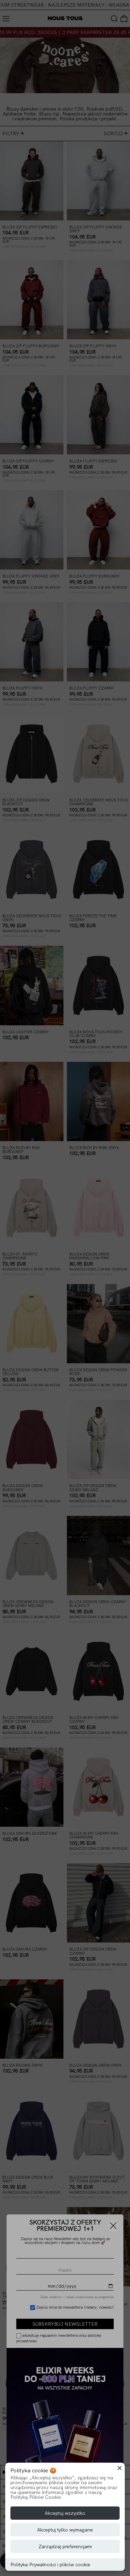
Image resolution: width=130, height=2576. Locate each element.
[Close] (120, 2468)
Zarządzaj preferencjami (65, 2546)
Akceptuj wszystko (65, 2513)
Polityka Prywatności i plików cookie (50, 2565)
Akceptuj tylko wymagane (65, 2530)
